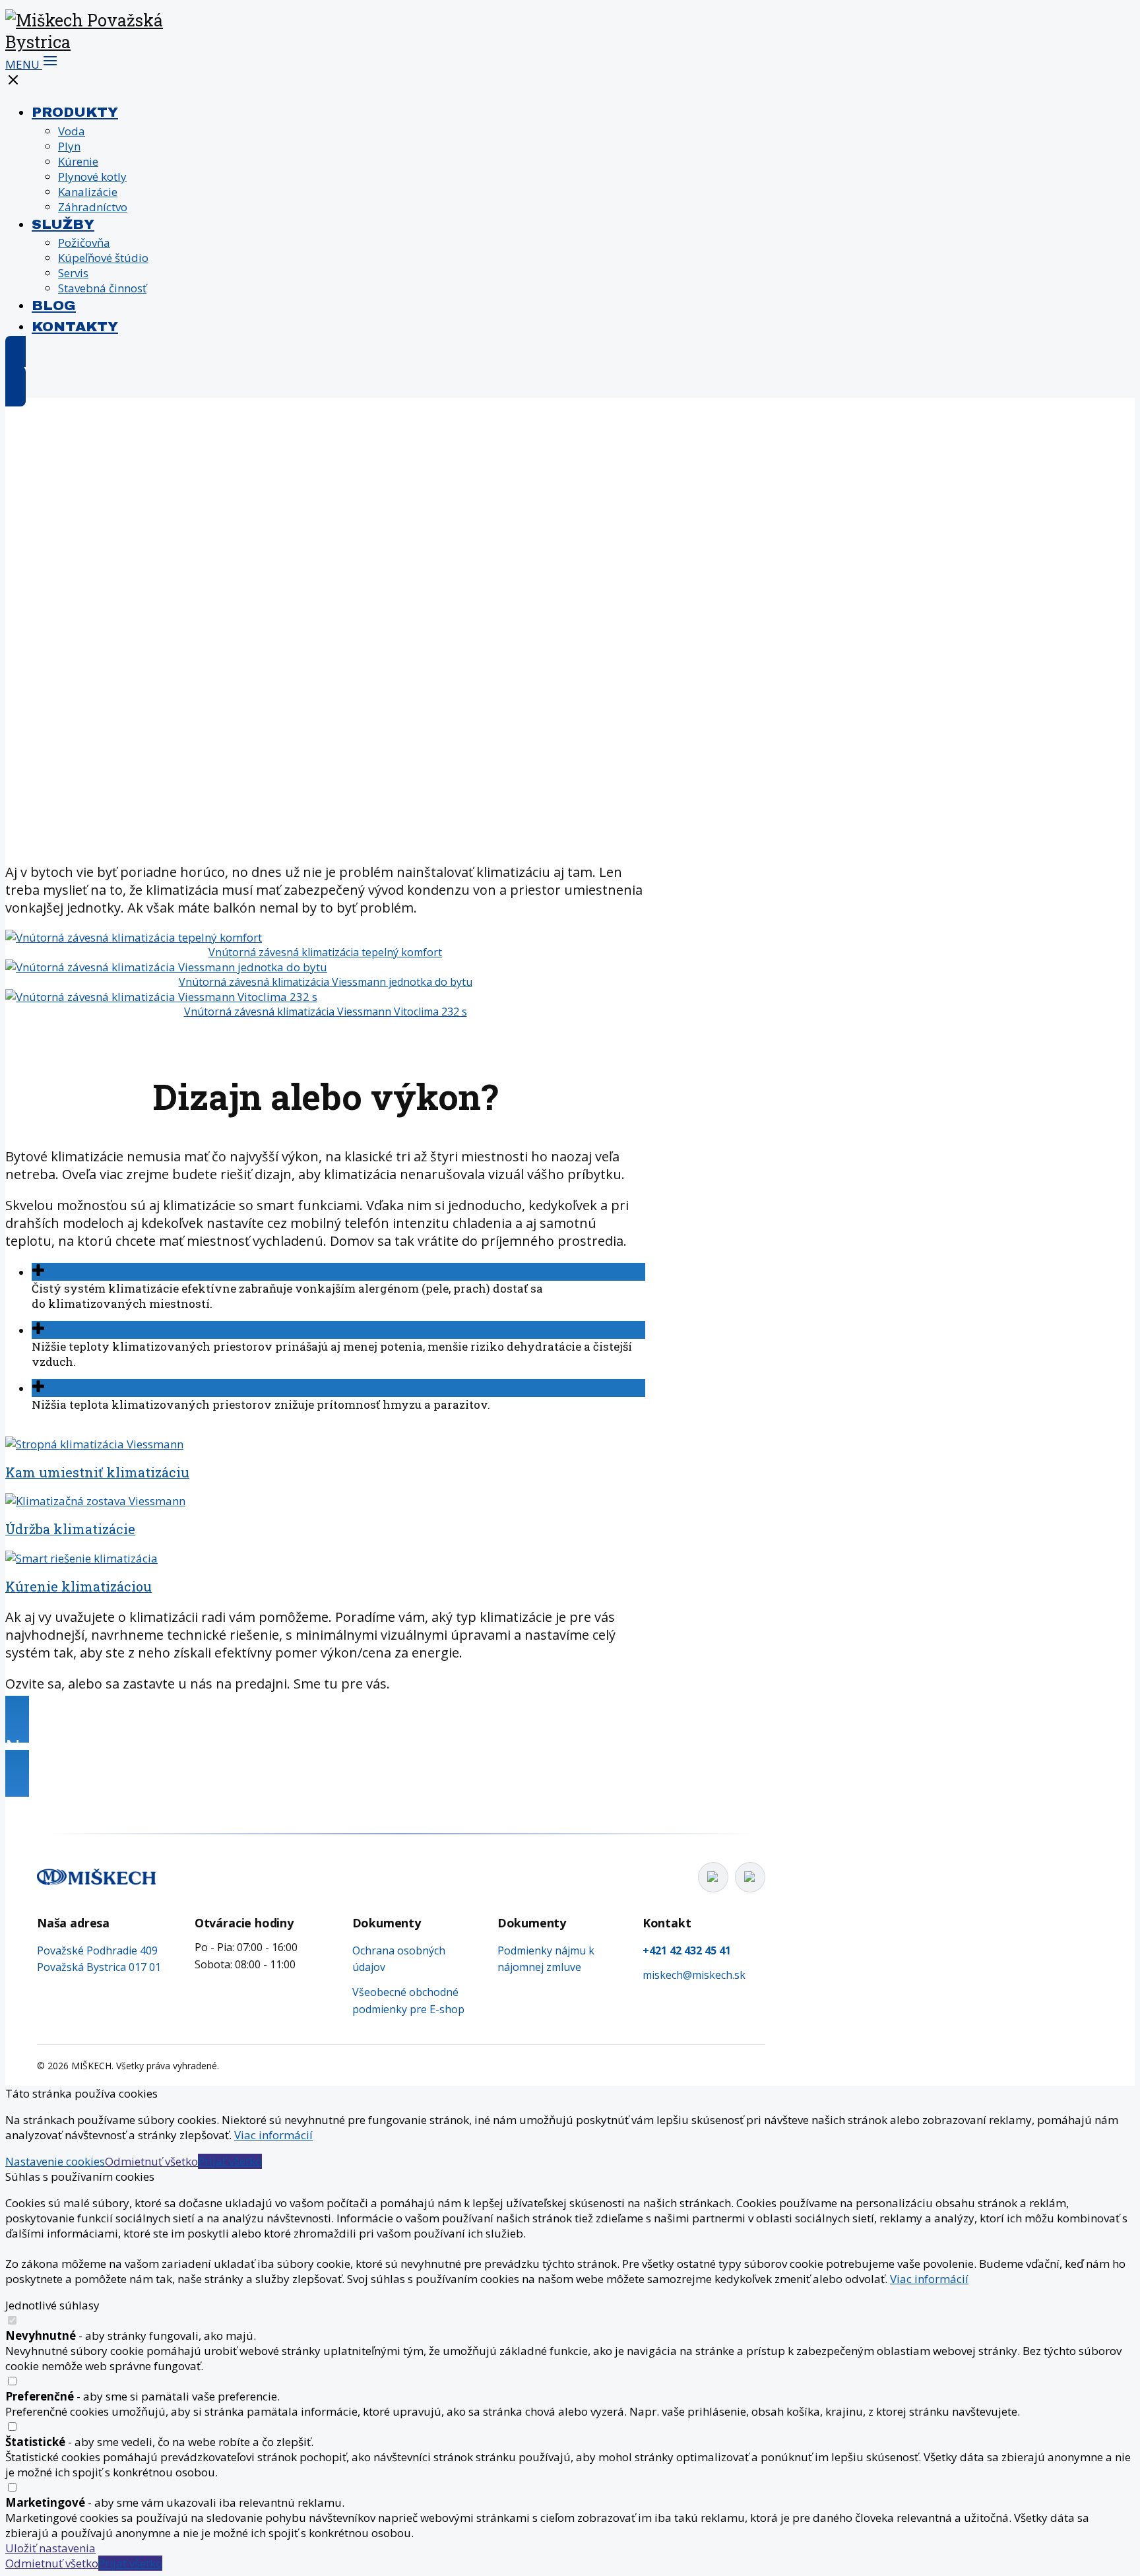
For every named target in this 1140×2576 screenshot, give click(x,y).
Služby (63, 224)
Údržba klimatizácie (70, 1529)
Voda (72, 131)
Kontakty (75, 327)
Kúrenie (78, 161)
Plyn (69, 146)
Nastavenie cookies (55, 2161)
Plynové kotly (92, 177)
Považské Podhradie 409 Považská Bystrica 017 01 (99, 1959)
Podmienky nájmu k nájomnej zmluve (546, 1959)
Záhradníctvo (93, 207)
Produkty (75, 112)
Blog (54, 306)
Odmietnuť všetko (151, 2161)
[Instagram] (750, 1877)
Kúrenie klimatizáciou (79, 1586)
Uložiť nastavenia (50, 2548)
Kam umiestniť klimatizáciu (97, 1472)
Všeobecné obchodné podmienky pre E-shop (408, 2001)
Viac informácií (273, 2135)
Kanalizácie (88, 192)
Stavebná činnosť (102, 288)
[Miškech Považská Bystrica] (85, 42)
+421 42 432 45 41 (687, 1950)
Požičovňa (84, 242)
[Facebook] (713, 1877)
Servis (73, 273)
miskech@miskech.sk (694, 1975)
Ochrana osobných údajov (399, 1959)
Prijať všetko (230, 2161)
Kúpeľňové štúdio (103, 258)
